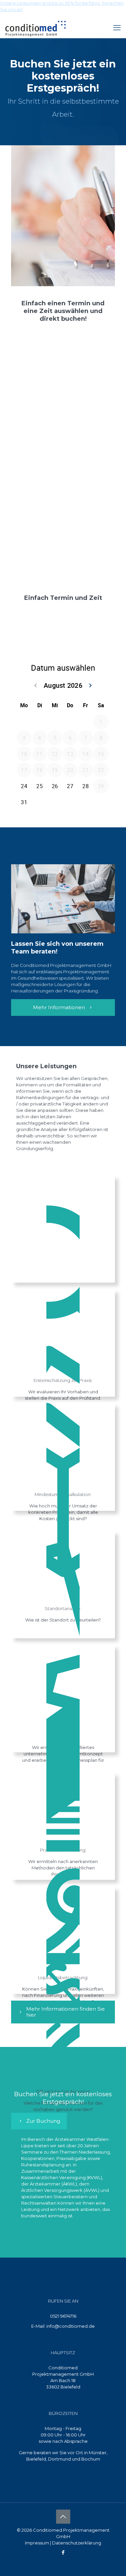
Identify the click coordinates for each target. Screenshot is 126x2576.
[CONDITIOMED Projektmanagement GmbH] (35, 28)
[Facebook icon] (63, 2552)
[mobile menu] (117, 28)
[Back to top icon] (63, 2517)
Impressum (37, 2543)
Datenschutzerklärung (77, 2543)
